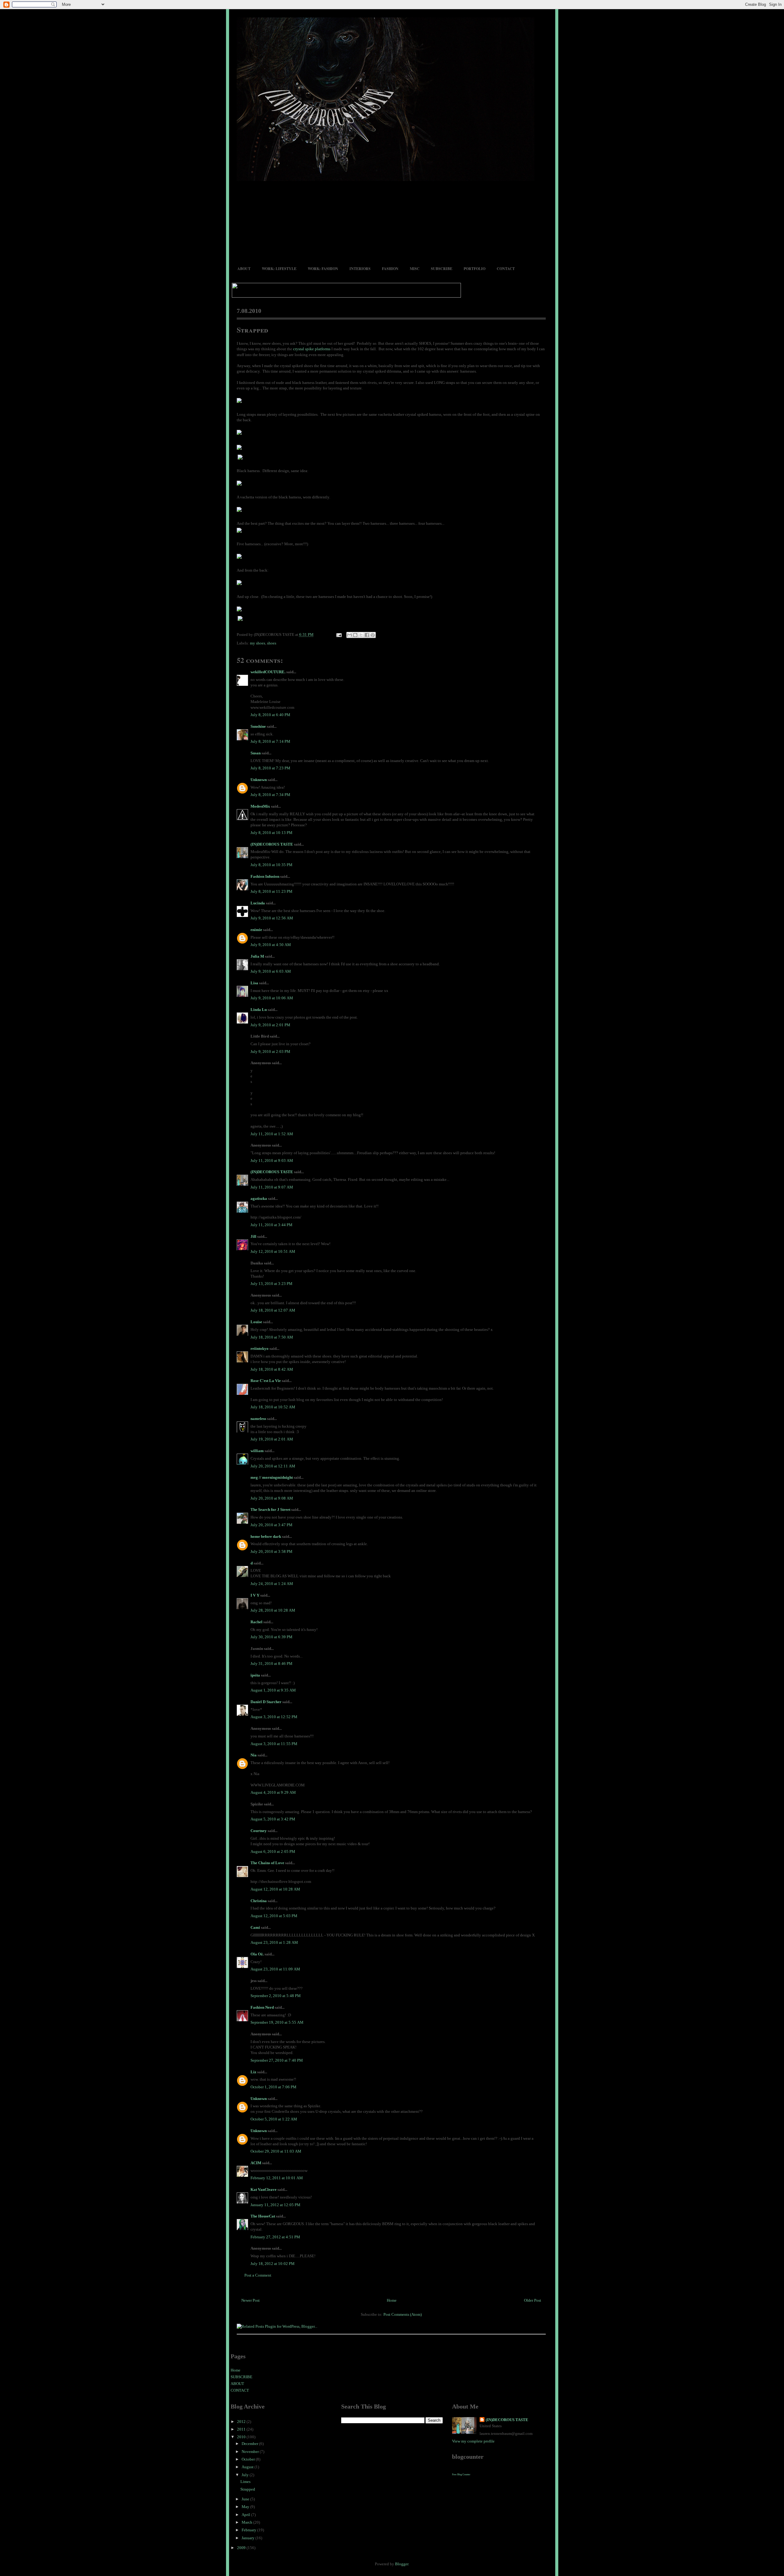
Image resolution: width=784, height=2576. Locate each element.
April (246, 2515)
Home (392, 2300)
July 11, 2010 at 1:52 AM (272, 1134)
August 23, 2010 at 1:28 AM (274, 1942)
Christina (259, 1901)
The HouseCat (263, 2216)
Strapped (253, 330)
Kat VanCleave (264, 2189)
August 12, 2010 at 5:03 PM (274, 1916)
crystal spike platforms (312, 349)
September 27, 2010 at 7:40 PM (277, 2060)
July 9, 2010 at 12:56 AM (272, 918)
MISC (415, 269)
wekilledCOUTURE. (268, 672)
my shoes (258, 643)
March (247, 2522)
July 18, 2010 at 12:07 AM (273, 1310)
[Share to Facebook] (367, 635)
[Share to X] (361, 635)
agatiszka (259, 1198)
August (248, 2467)
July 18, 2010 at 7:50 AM (272, 1337)
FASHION (390, 269)
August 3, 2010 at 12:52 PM (274, 1717)
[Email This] (349, 635)
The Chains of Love (267, 1863)
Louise (256, 1322)
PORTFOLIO (475, 269)
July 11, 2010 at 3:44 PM (271, 1225)
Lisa (254, 983)
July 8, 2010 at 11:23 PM (271, 891)
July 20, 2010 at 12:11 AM (273, 1466)
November (251, 2452)
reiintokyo (260, 1348)
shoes (272, 643)
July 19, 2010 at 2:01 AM (272, 1439)
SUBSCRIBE (442, 269)
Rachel (256, 1622)
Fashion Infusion (265, 876)
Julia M (257, 956)
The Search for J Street (270, 1510)
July (246, 2475)
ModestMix (260, 806)
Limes (245, 2482)
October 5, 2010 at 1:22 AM (274, 2119)
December (250, 2444)
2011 (242, 2429)
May (246, 2507)
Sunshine (258, 726)
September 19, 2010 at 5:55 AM (277, 2022)
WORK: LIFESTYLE (279, 269)
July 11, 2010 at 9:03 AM (272, 1160)
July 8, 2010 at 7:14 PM (270, 741)
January (249, 2538)
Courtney (259, 1831)
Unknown (259, 780)
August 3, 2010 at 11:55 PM (274, 1744)
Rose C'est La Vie (266, 1381)
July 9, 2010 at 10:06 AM (272, 998)
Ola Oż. (257, 1954)
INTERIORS (360, 269)
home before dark (266, 1536)
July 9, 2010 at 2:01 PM (270, 1025)
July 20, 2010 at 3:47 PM (271, 1525)
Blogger (402, 2564)
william (257, 1451)
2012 (242, 2422)
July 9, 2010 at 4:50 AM (271, 945)
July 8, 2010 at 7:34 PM (270, 795)
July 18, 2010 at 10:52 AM (273, 1407)
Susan (256, 753)
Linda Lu (259, 1010)
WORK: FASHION (323, 269)
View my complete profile (473, 2441)
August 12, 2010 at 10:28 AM (275, 1889)
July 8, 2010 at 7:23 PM (270, 768)
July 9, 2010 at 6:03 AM (271, 971)
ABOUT (244, 269)
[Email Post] (339, 635)
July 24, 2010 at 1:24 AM (272, 1584)
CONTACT (506, 269)
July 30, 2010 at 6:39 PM (271, 1637)
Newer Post (251, 2300)
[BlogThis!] (355, 635)
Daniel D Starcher (266, 1702)
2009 (242, 2548)
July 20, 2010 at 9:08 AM (272, 1498)
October (249, 2459)
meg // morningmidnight (272, 1477)
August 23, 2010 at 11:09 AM (275, 1969)
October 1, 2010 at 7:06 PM (273, 2087)
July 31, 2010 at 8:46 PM (271, 1664)
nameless (258, 1419)
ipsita (255, 1675)
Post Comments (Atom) (403, 2314)
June (246, 2499)
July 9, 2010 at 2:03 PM (270, 1051)
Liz (253, 2072)
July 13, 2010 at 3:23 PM (271, 1284)
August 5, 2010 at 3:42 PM (273, 1819)
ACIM (256, 2163)
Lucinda (258, 903)
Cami (255, 1927)
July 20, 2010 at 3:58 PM (271, 1551)
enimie (256, 930)
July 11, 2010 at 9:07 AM (272, 1187)
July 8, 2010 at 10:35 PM (271, 865)
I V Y (255, 1595)
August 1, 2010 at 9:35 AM (273, 1690)
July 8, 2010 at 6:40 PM (270, 715)
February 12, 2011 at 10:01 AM (277, 2178)
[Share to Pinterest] (373, 635)
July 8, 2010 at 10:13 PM (271, 833)
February (249, 2530)
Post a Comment (258, 2275)
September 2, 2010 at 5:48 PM (276, 1996)
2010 (242, 2437)
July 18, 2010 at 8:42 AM (272, 1369)
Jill (253, 1236)
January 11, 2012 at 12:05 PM (275, 2205)
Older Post (533, 2300)
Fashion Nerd (262, 2007)
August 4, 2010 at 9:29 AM (273, 1792)
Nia (254, 1755)
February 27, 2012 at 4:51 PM (275, 2237)
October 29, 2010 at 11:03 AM (276, 2151)
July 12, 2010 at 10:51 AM (273, 1251)
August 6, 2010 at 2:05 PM (273, 1851)
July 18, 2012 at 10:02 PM (273, 2264)
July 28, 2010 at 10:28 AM (273, 1610)
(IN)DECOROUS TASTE (272, 844)
